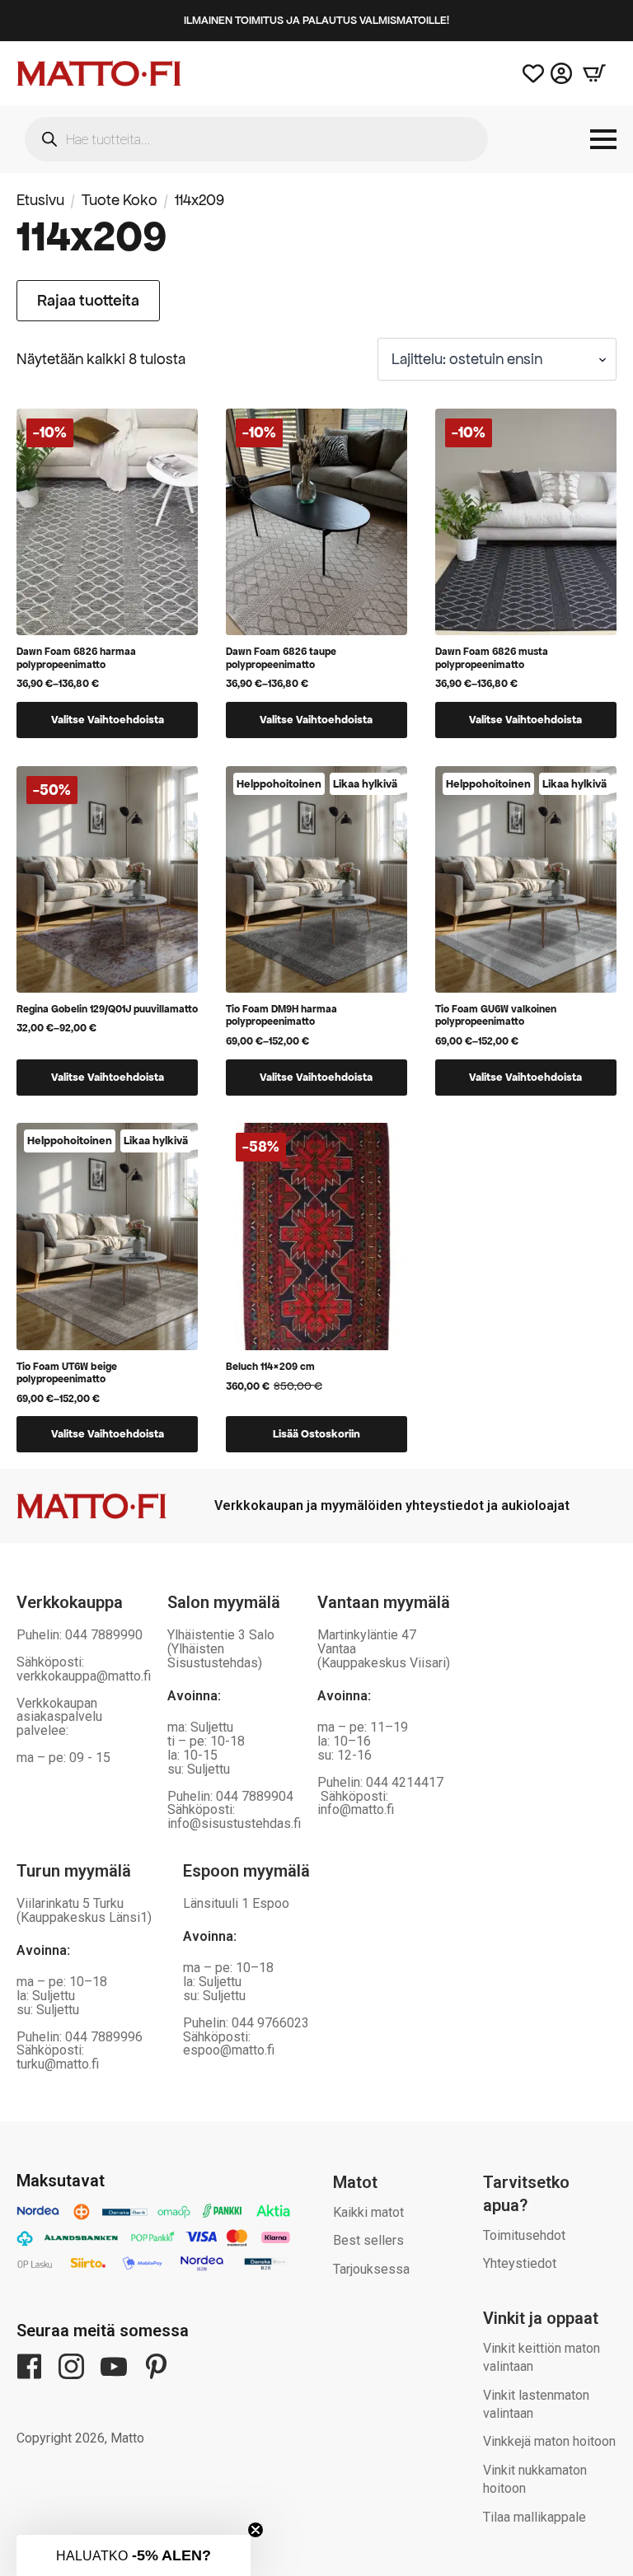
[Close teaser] (256, 2530)
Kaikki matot (368, 2212)
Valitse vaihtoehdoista (108, 720)
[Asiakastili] (561, 73)
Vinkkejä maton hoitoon (549, 2441)
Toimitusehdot (524, 2235)
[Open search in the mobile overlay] (256, 139)
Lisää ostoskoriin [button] (316, 1434)
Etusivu (40, 200)
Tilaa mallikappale (535, 2517)
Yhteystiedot (520, 2263)
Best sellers (368, 2240)
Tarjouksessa (371, 2269)
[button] (134, 2555)
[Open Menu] (603, 139)
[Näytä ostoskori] (594, 73)
